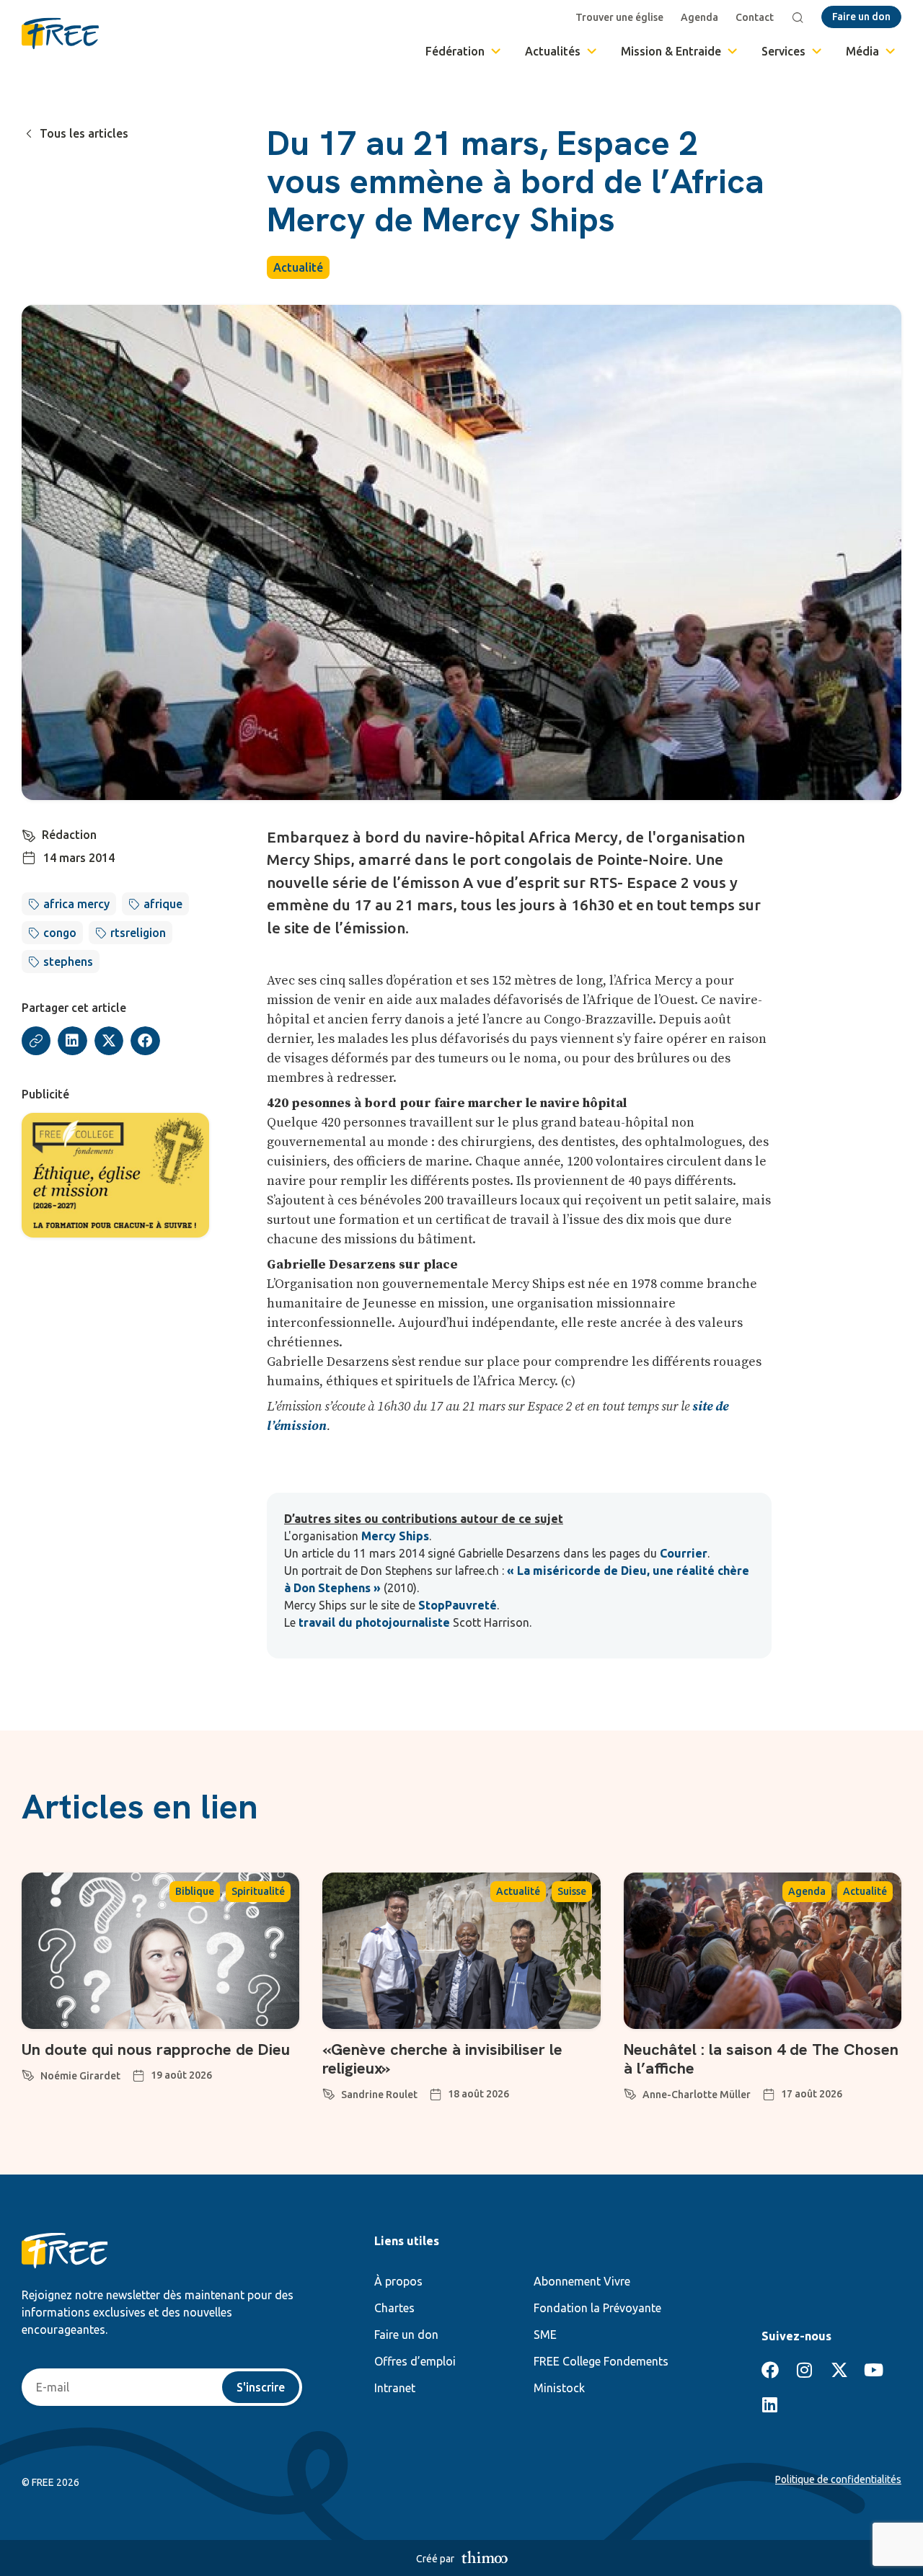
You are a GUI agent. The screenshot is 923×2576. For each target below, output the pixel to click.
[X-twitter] (839, 2370)
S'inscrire (261, 2387)
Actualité (298, 267)
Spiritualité (258, 1891)
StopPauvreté (458, 1605)
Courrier (684, 1553)
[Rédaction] (29, 833)
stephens (68, 961)
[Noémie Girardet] (28, 2073)
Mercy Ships (395, 1536)
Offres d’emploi (415, 2361)
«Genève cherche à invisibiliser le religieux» (442, 2059)
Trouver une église (619, 17)
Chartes (394, 2308)
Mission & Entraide (671, 51)
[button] (72, 1041)
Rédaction (69, 835)
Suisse (572, 1891)
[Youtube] (874, 2370)
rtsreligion (138, 933)
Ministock (559, 2388)
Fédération (455, 51)
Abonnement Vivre (582, 2281)
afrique (163, 904)
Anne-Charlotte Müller (697, 2095)
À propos (398, 2281)
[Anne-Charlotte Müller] (630, 2092)
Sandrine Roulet (379, 2095)
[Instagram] (805, 2370)
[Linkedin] (770, 2404)
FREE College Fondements (601, 2361)
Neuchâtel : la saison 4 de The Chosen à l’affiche (761, 2059)
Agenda (699, 17)
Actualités (553, 51)
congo (60, 933)
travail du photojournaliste (374, 1622)
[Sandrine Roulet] (329, 2092)
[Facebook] (770, 2370)
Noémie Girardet (80, 2076)
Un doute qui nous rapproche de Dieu (156, 2049)
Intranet (395, 2388)
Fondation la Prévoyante (597, 2308)
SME (545, 2335)
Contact (755, 17)
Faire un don (406, 2335)
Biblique (195, 1891)
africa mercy (76, 904)
